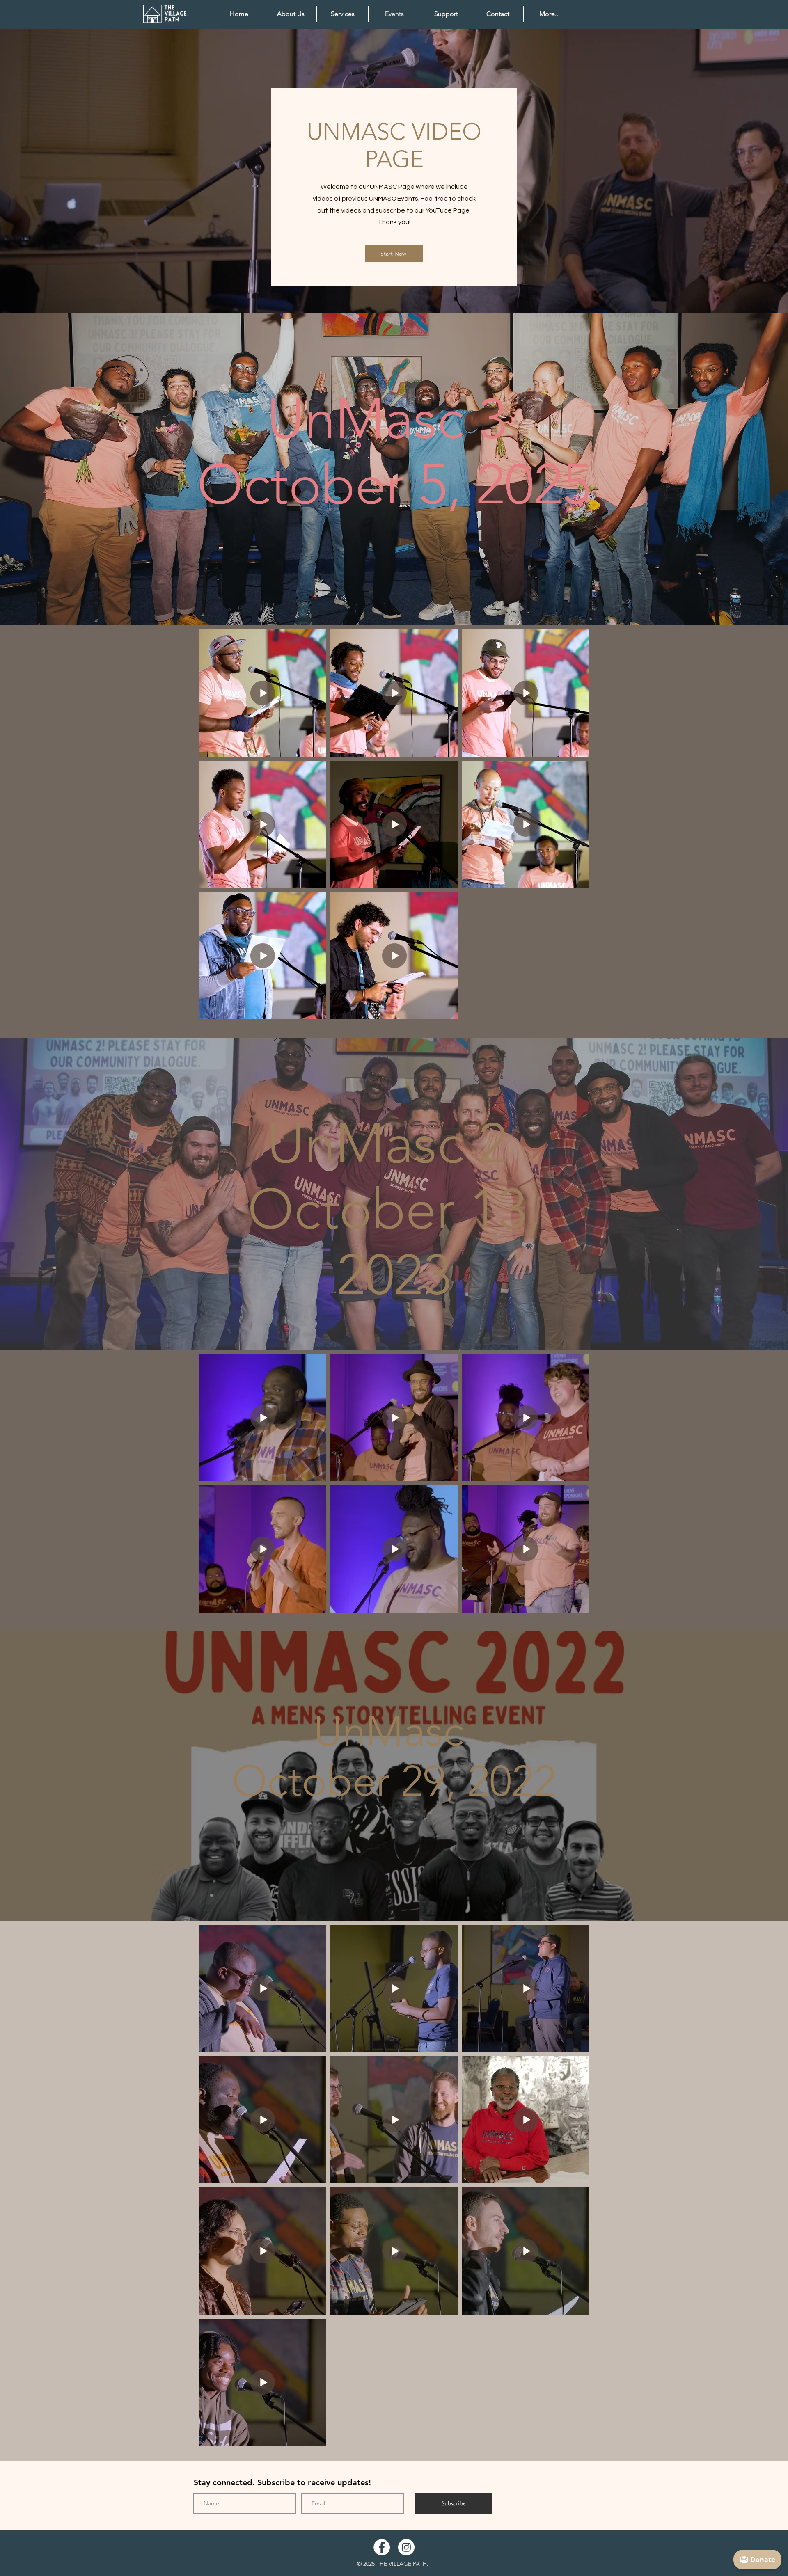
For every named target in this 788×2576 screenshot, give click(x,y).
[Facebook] (382, 2547)
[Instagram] (406, 2547)
